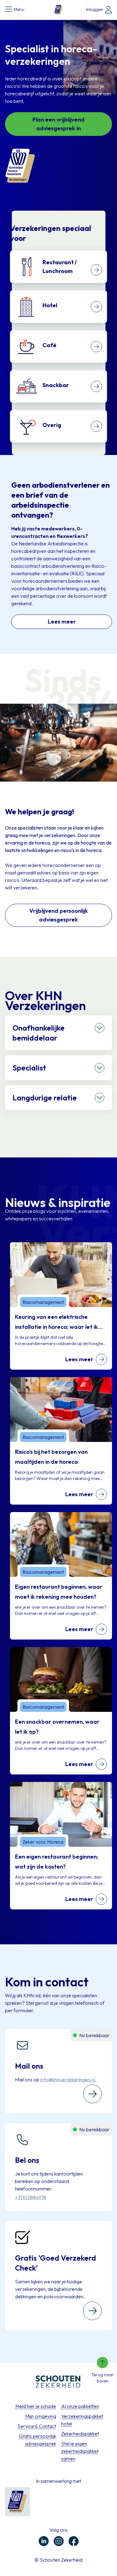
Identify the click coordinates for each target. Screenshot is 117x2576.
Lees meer (62, 622)
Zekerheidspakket (80, 2434)
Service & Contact (37, 2426)
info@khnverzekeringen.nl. (68, 2080)
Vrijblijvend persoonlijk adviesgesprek (59, 915)
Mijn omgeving (41, 2416)
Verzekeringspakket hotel (82, 2420)
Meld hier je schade (36, 2406)
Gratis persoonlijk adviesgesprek (37, 2440)
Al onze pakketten (80, 2406)
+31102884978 (31, 2197)
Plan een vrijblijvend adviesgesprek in (58, 124)
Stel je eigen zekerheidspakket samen (80, 2451)
